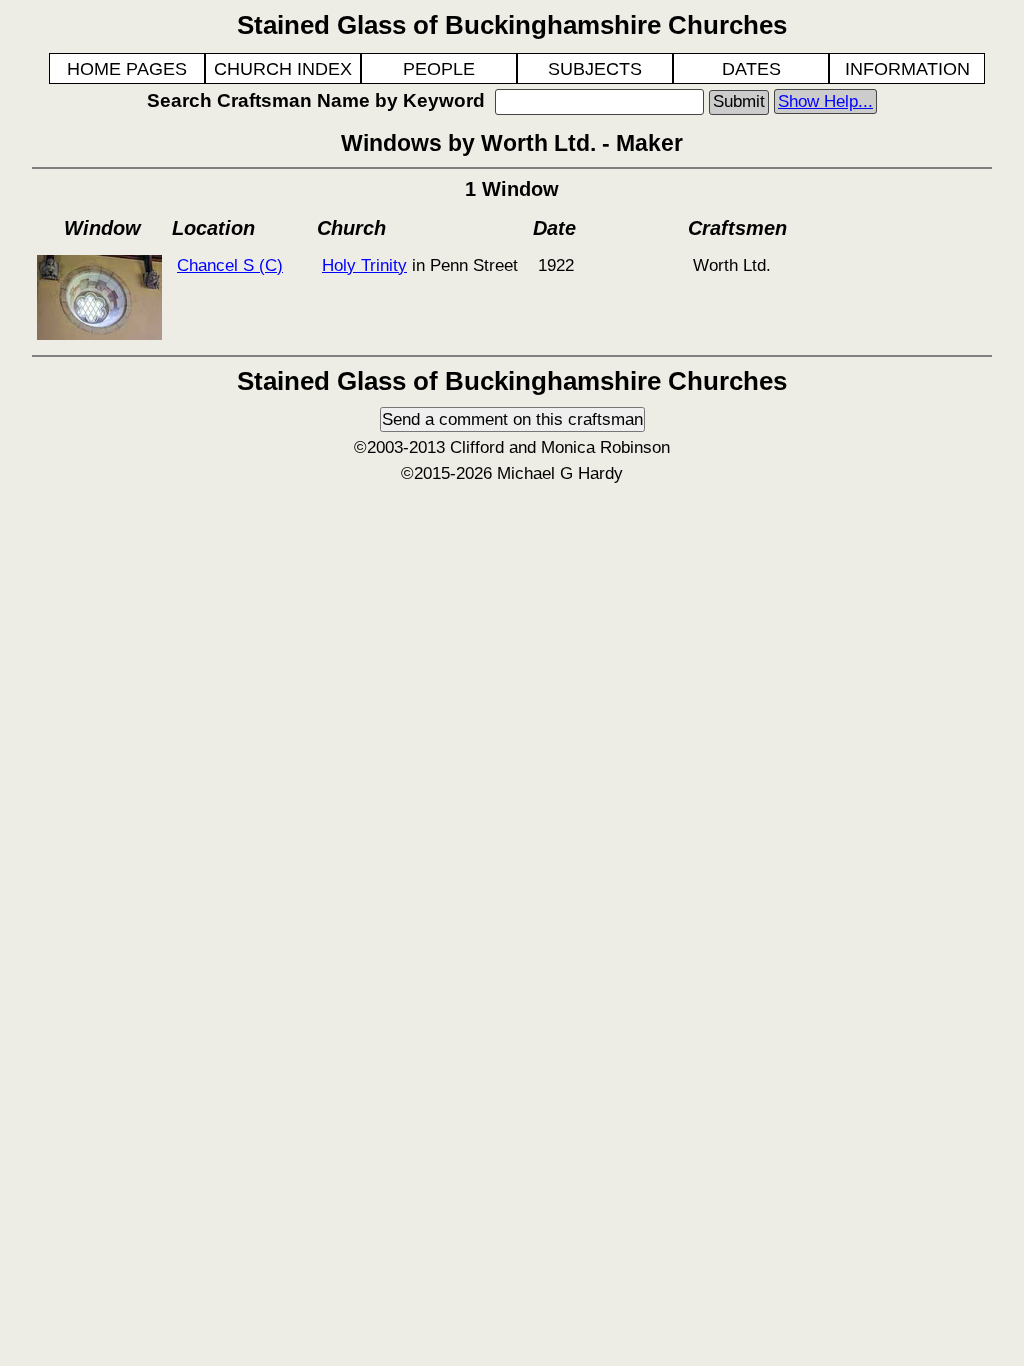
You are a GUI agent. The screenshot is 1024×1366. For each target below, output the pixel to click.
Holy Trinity (364, 265)
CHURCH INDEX (283, 69)
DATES (751, 69)
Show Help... (825, 101)
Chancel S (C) (230, 265)
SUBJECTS (595, 69)
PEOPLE (439, 69)
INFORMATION (907, 69)
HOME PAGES (127, 69)
